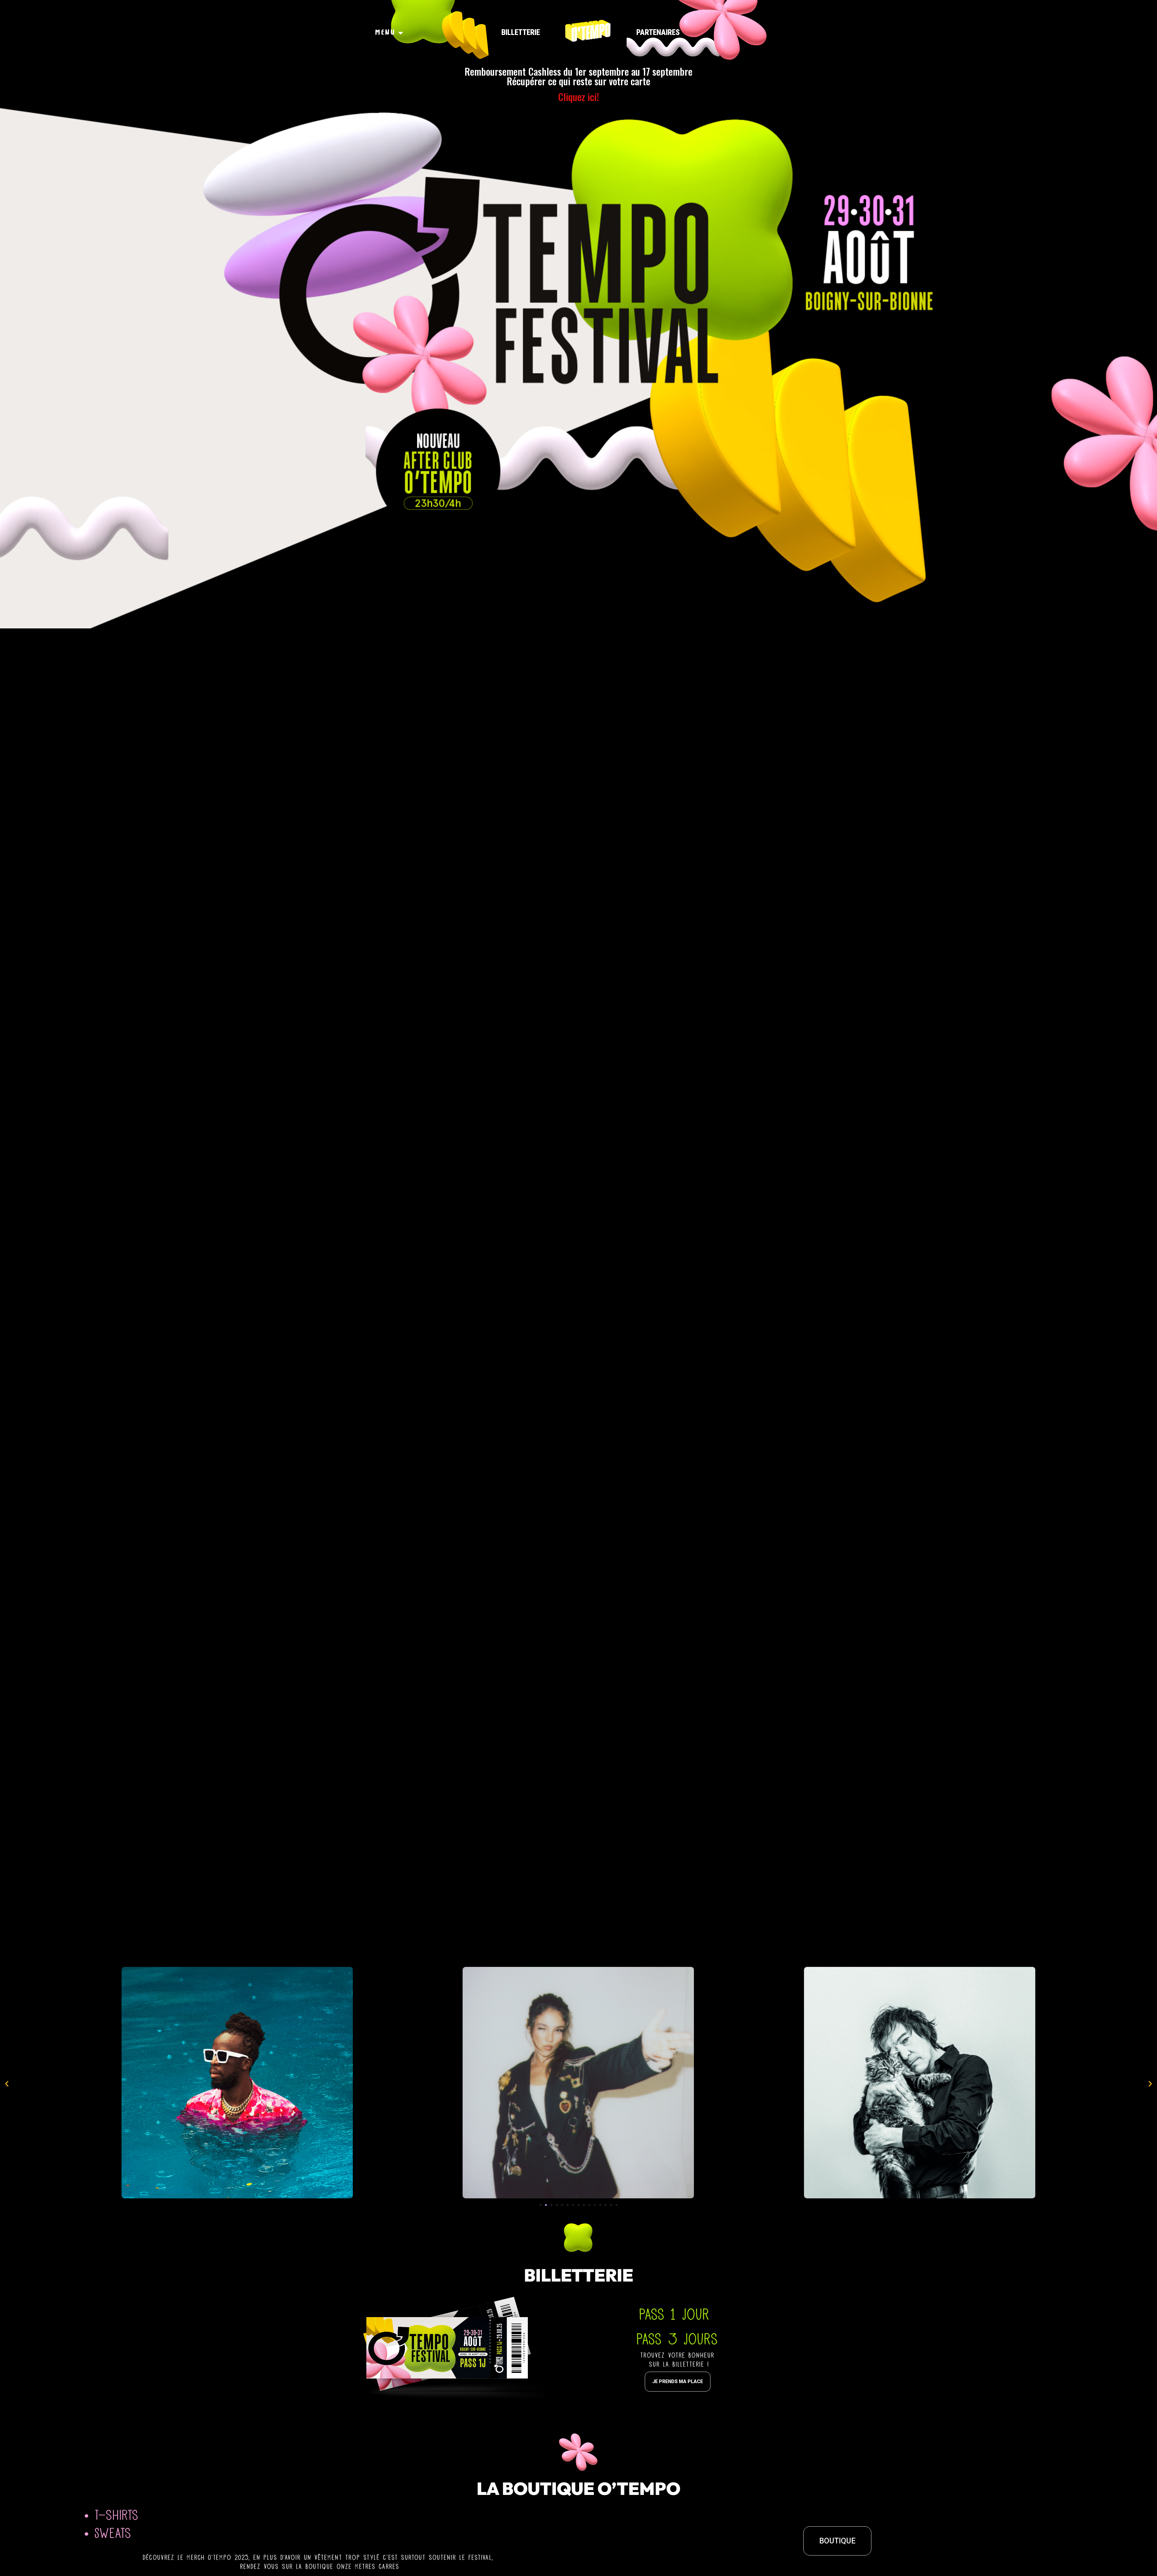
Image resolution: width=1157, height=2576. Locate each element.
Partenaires (658, 32)
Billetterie (521, 32)
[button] (541, 2205)
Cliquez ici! (578, 97)
